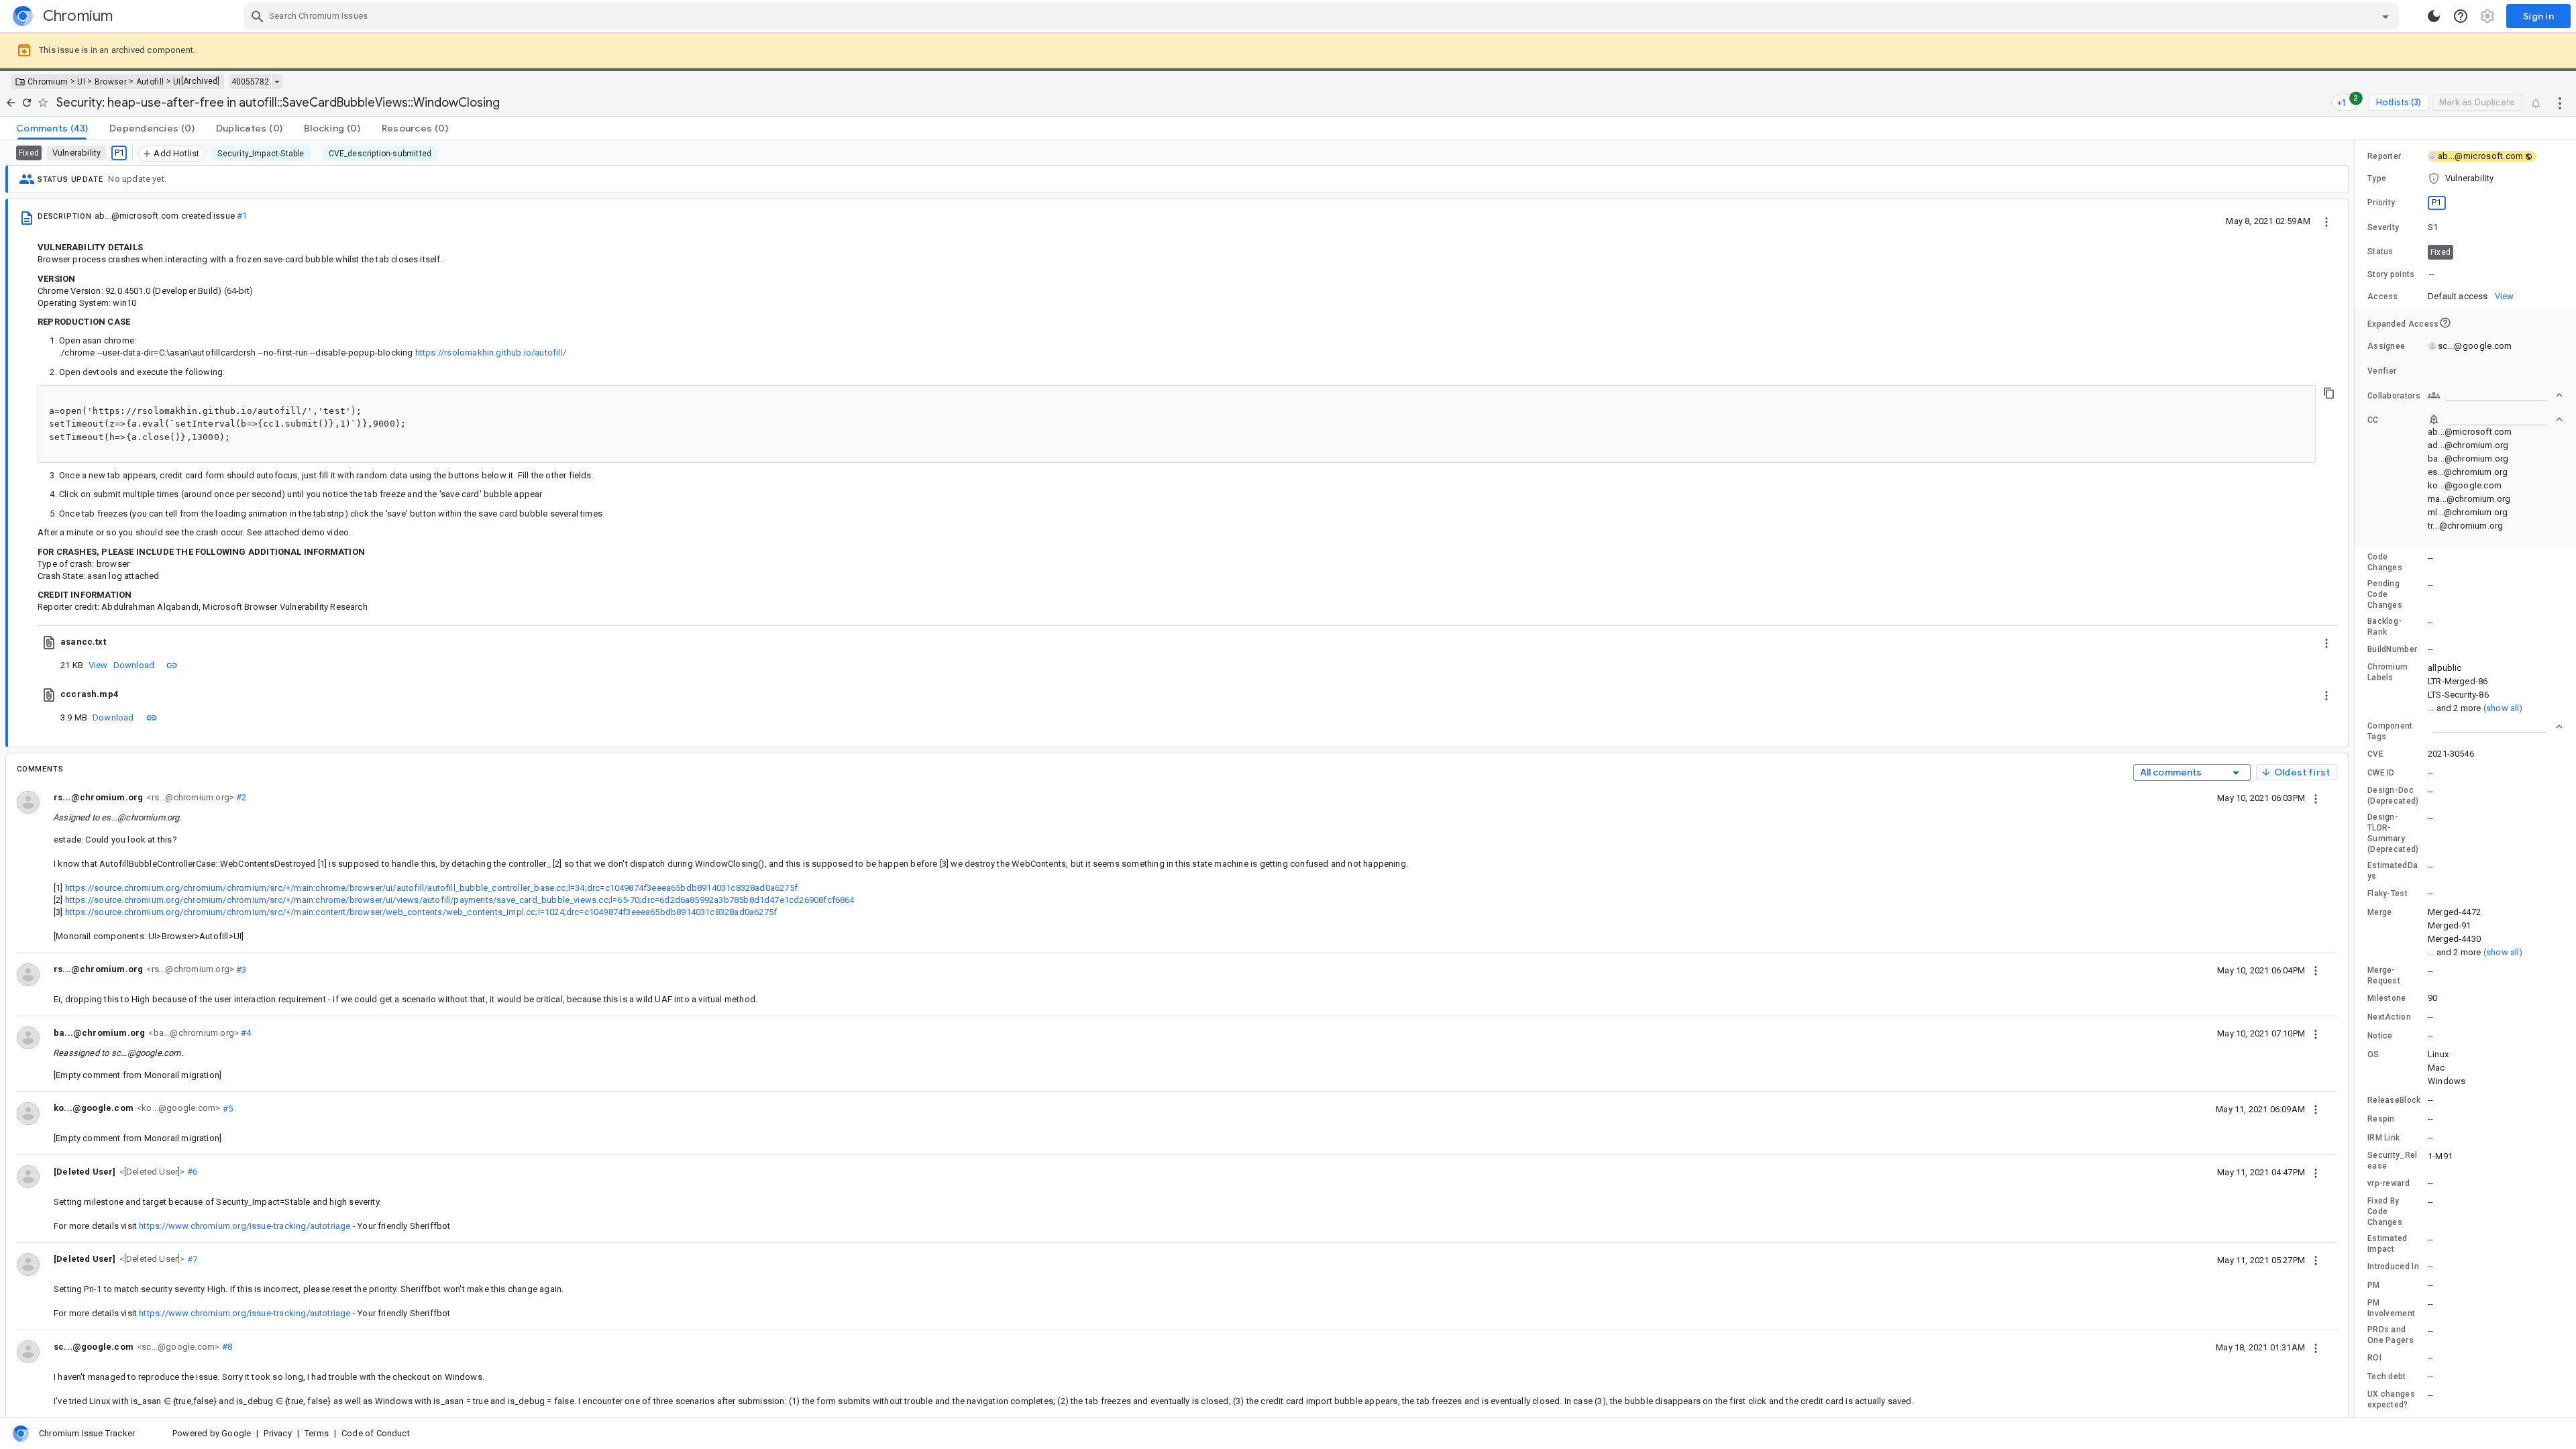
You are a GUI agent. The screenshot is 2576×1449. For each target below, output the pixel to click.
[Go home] (11, 103)
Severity (2383, 227)
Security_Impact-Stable (261, 154)
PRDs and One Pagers (2391, 1335)
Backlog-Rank (2384, 627)
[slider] (2357, 779)
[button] (151, 1171)
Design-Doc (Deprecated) (2393, 796)
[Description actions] (2326, 221)
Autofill (150, 82)
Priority (2381, 203)
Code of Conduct (376, 1433)
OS (2373, 1055)
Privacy (277, 1433)
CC (2373, 420)
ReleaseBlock (2394, 1100)
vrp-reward (2389, 1183)
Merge (2380, 912)
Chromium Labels (2387, 672)
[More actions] (2560, 103)
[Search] (258, 16)
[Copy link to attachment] (172, 665)
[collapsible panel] (2495, 727)
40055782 (250, 82)
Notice (2380, 1036)
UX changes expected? (2391, 1399)
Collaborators (2394, 396)
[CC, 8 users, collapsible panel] (2495, 419)
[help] (2461, 16)
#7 (192, 1259)
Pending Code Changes (2385, 594)
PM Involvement (2391, 1308)
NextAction (2389, 1017)
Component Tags (2390, 731)
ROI (2374, 1358)
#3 (240, 969)
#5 (226, 1108)
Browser (111, 82)
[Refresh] (27, 103)
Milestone (2387, 998)
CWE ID (2381, 773)
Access (2383, 297)
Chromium (48, 82)
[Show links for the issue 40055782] (277, 82)
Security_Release (2393, 1161)
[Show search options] (2385, 16)
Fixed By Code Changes (2385, 1212)
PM (2374, 1285)
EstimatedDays (2393, 871)
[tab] (52, 128)
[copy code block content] (2329, 393)
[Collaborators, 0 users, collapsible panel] (2495, 395)
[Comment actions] (2316, 798)
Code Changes (2385, 562)
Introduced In (2393, 1267)
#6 (192, 1172)
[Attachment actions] (2326, 642)
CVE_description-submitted (380, 154)
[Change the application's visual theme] (2434, 16)
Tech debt (2387, 1377)
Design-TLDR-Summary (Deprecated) (2393, 833)
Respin (2381, 1119)
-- (2432, 274)
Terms (317, 1433)
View (98, 665)
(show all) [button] (2503, 708)
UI (81, 82)
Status (2380, 252)
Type (2377, 178)
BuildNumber (2392, 649)
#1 (242, 216)
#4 (245, 1033)
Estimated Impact (2387, 1244)
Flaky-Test (2387, 894)
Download (134, 665)
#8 (226, 1347)
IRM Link (2383, 1138)
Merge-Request (2384, 975)
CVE (2375, 754)
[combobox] (1323, 16)
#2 (240, 797)
